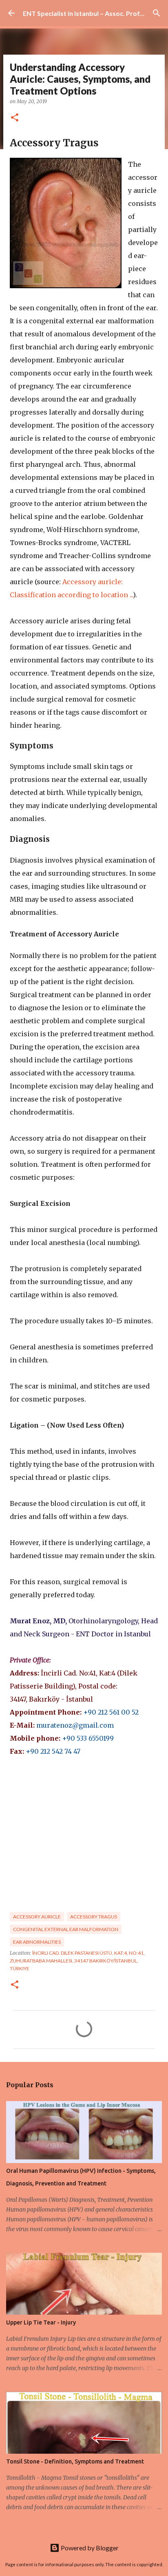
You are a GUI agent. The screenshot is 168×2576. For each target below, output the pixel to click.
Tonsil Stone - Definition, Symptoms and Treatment (75, 2461)
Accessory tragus (94, 1917)
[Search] (157, 13)
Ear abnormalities (37, 1942)
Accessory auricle (37, 1917)
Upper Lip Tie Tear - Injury (41, 2322)
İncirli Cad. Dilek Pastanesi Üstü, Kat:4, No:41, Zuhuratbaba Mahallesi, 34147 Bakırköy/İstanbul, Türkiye (77, 1961)
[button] (15, 118)
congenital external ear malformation (66, 1929)
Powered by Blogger (89, 2548)
